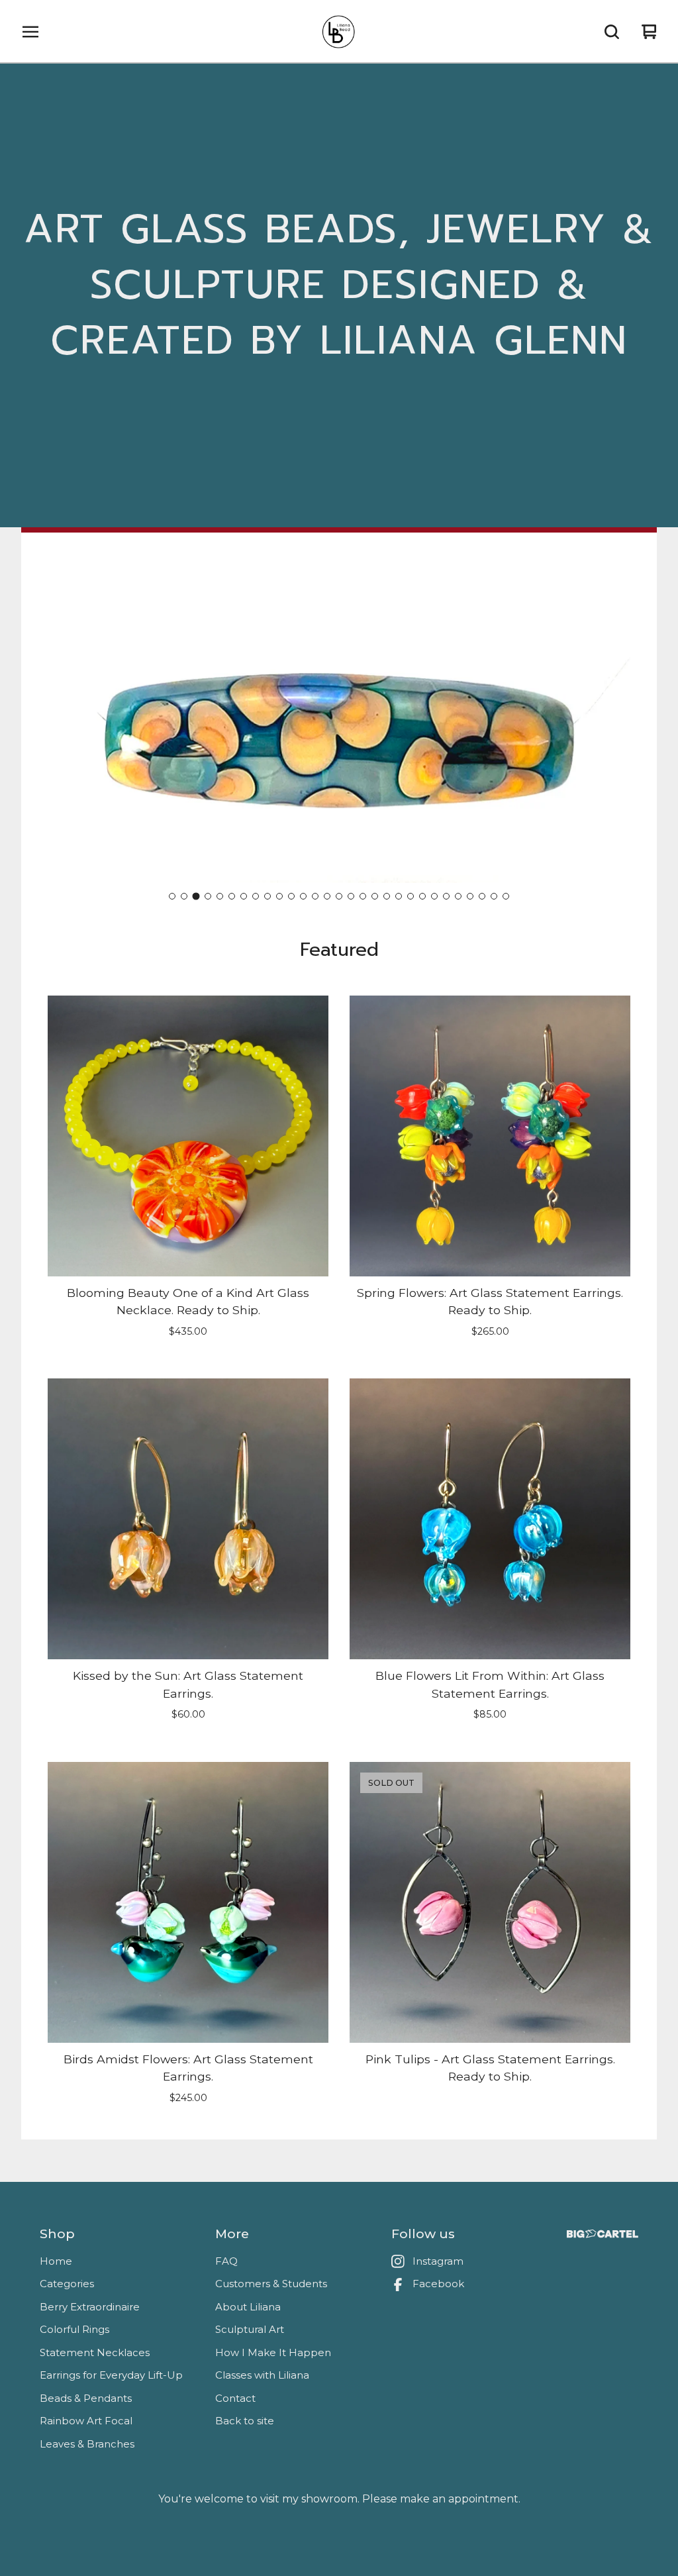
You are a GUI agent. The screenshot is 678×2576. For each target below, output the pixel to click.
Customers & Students (271, 2284)
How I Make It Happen (273, 2352)
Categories (67, 2284)
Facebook (438, 2284)
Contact (235, 2398)
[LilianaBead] (339, 32)
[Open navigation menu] (30, 32)
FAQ (226, 2261)
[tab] (172, 896)
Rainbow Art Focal (86, 2421)
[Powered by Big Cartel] (603, 2234)
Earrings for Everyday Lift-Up (111, 2375)
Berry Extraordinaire (90, 2307)
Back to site (245, 2421)
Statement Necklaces (95, 2352)
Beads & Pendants (86, 2398)
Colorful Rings (74, 2329)
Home (56, 2261)
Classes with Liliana (262, 2375)
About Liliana (248, 2307)
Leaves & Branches (87, 2444)
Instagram (438, 2261)
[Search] (612, 32)
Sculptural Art (250, 2329)
